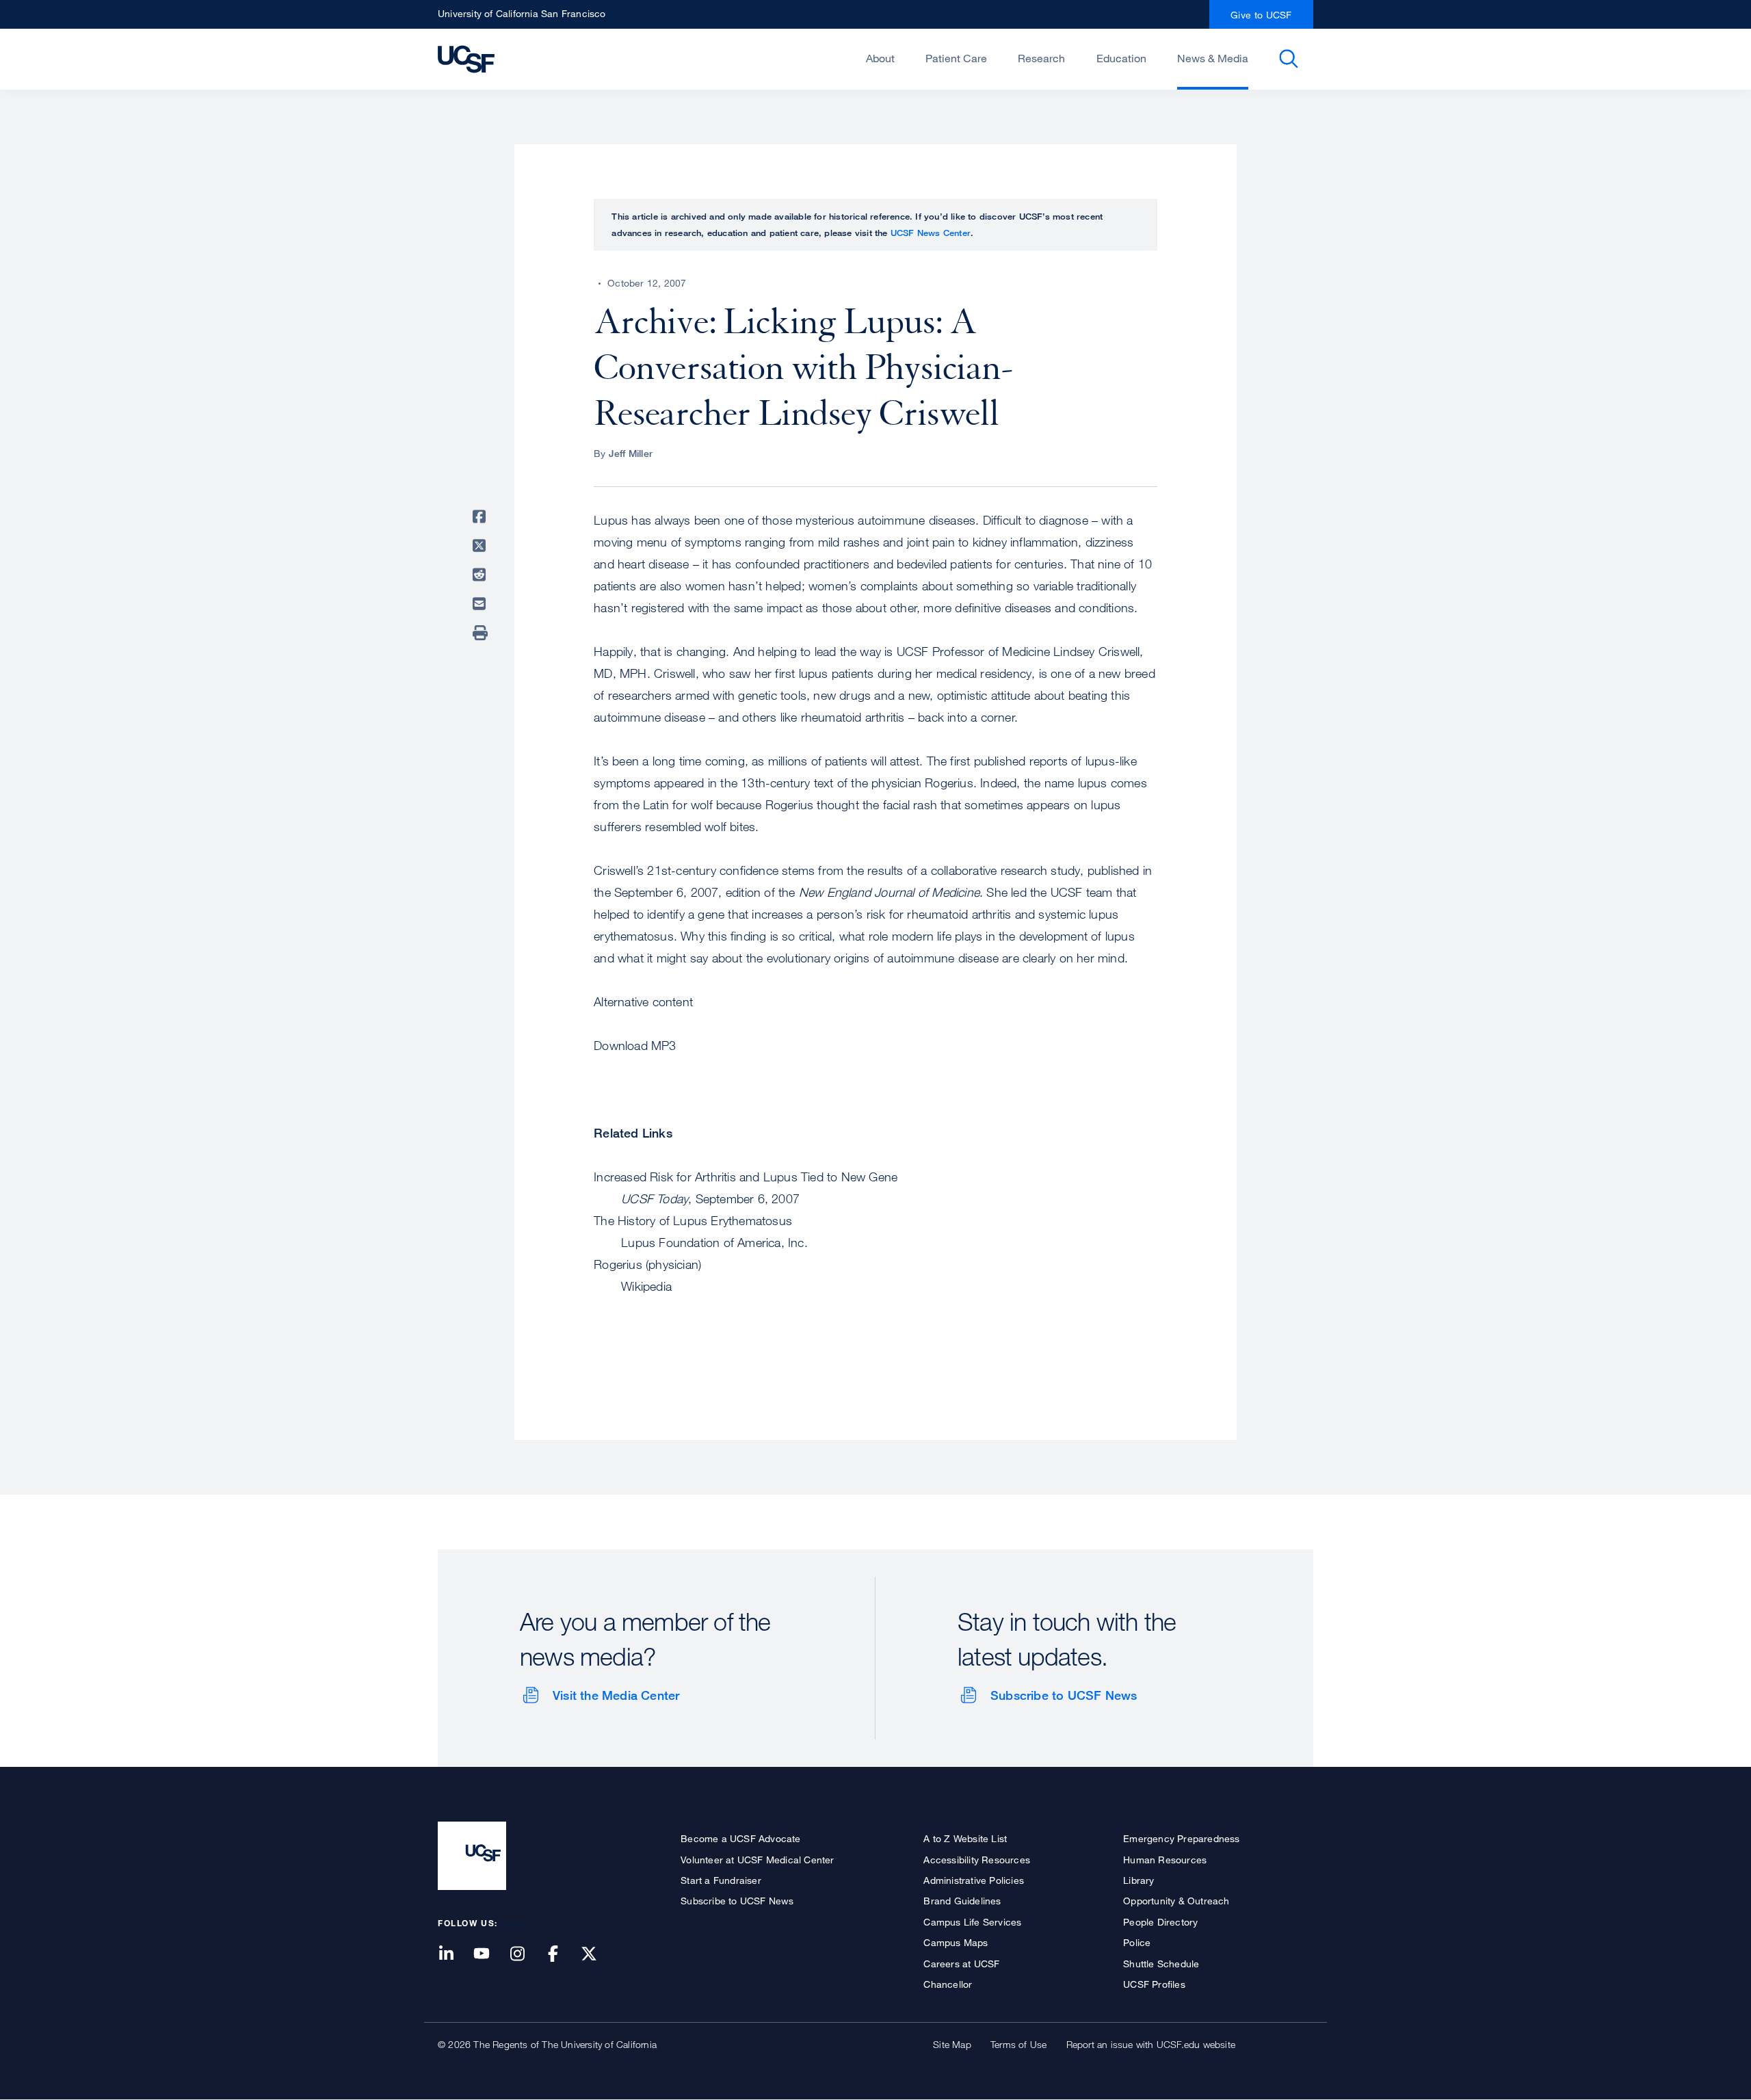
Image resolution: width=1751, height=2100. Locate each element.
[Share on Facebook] (482, 516)
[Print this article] (482, 633)
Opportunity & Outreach (1176, 1901)
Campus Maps (956, 1942)
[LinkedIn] (454, 1955)
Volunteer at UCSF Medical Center (757, 1860)
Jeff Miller (631, 453)
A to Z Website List (965, 1838)
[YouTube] (490, 1955)
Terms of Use (1018, 2044)
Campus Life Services (972, 1922)
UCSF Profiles (1154, 1984)
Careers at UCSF (961, 1964)
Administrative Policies (974, 1880)
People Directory (1160, 1922)
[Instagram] (525, 1955)
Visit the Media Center (616, 1695)
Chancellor (948, 1984)
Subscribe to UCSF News (1064, 1695)
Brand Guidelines (962, 1901)
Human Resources (1165, 1860)
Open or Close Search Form (1289, 59)
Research (1041, 58)
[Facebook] (562, 1955)
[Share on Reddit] (482, 575)
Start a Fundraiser (721, 1880)
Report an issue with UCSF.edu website (1151, 2044)
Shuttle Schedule (1161, 1964)
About (880, 58)
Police (1137, 1942)
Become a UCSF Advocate (740, 1838)
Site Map (952, 2044)
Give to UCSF (1261, 15)
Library (1138, 1880)
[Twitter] (597, 1955)
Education (1121, 58)
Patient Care (956, 58)
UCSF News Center (931, 233)
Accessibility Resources (977, 1860)
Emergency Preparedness (1181, 1838)
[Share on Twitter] (482, 546)
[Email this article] (482, 604)
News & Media (1213, 58)
